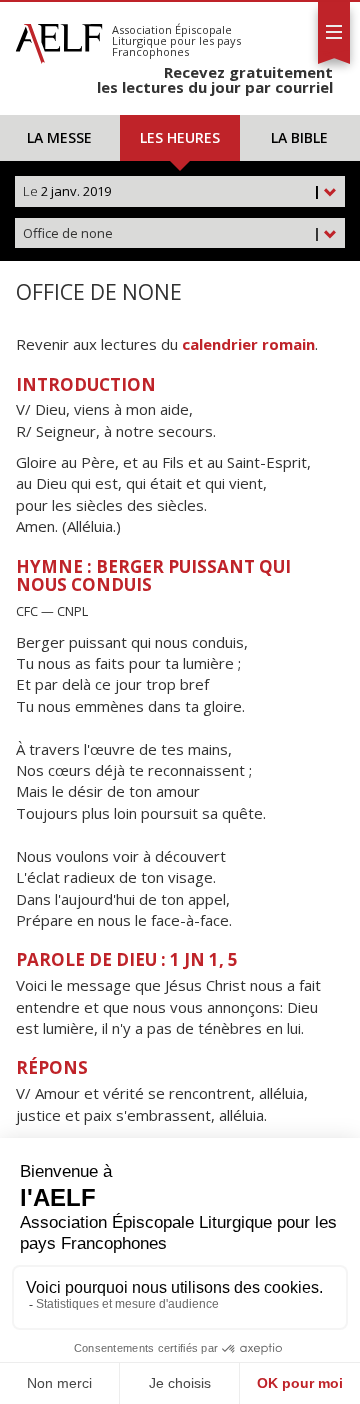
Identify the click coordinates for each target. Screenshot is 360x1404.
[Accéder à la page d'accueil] (59, 38)
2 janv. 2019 (172, 191)
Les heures (180, 137)
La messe (59, 137)
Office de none (172, 233)
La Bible (299, 137)
